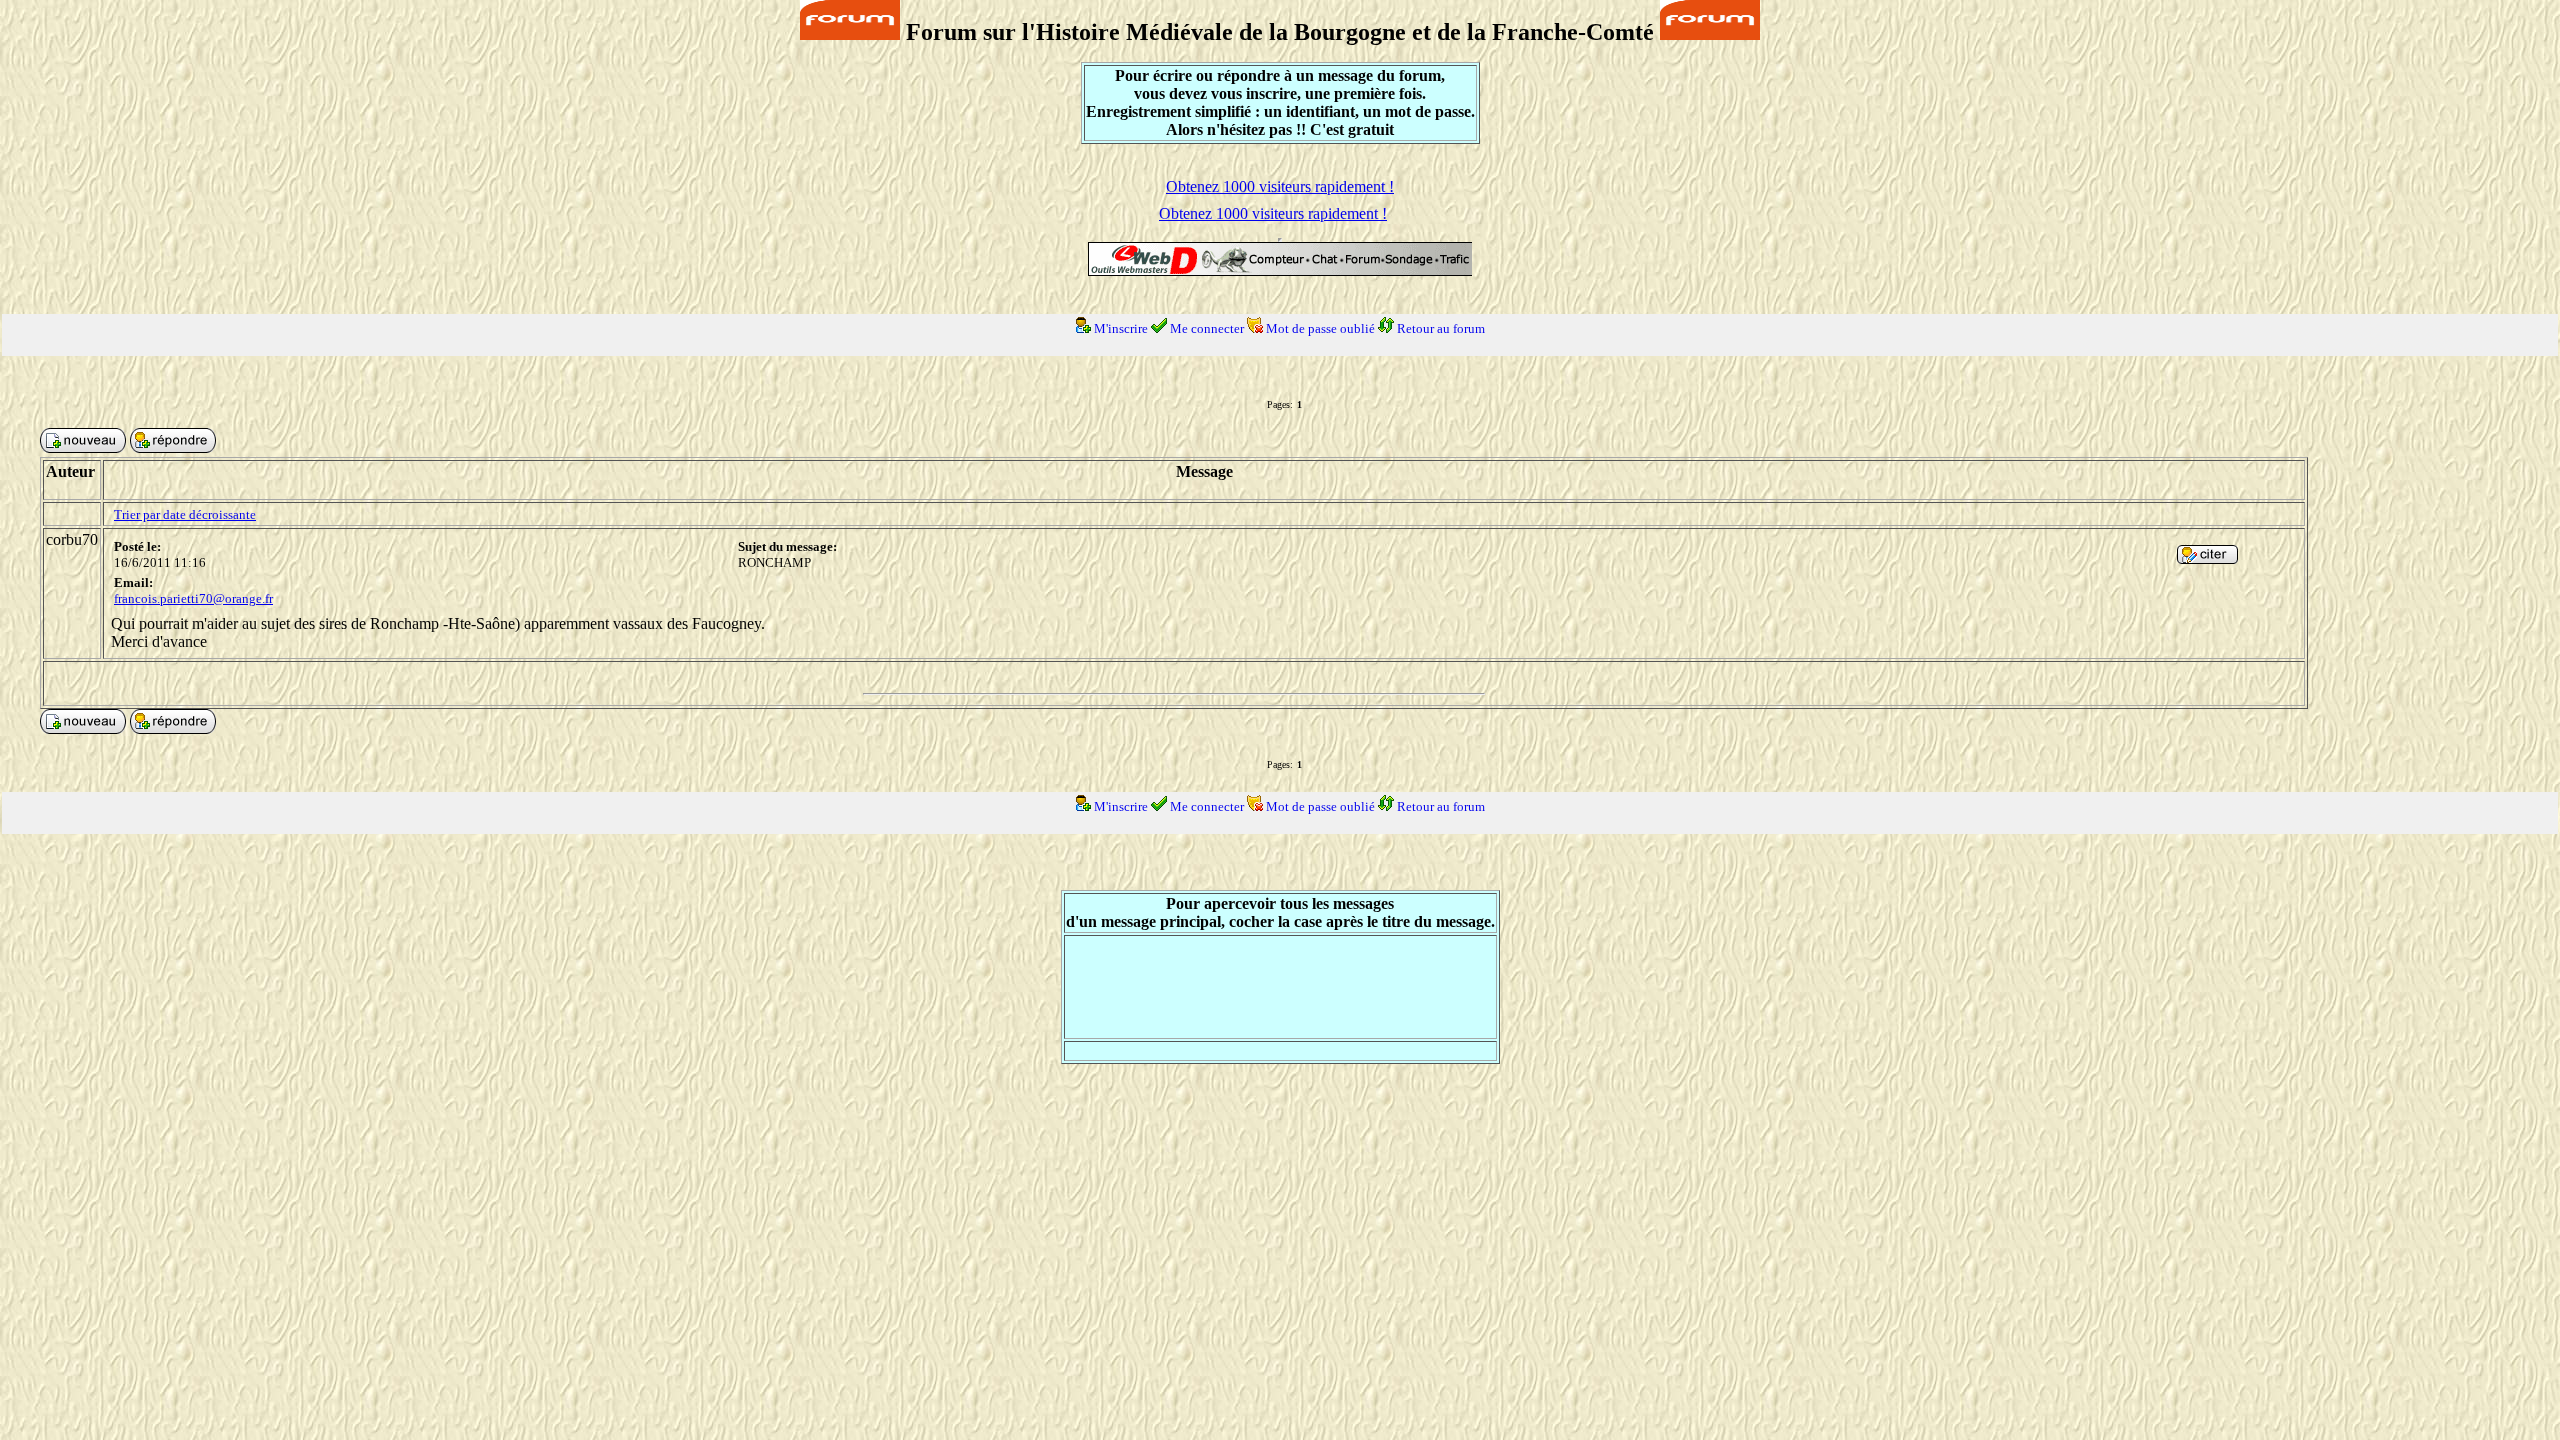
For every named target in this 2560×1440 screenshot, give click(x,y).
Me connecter (1207, 328)
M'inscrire (1121, 328)
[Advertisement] (1280, 987)
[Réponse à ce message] (2207, 558)
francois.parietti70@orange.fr (193, 598)
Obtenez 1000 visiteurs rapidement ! (1280, 186)
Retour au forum (1441, 328)
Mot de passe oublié (1320, 328)
